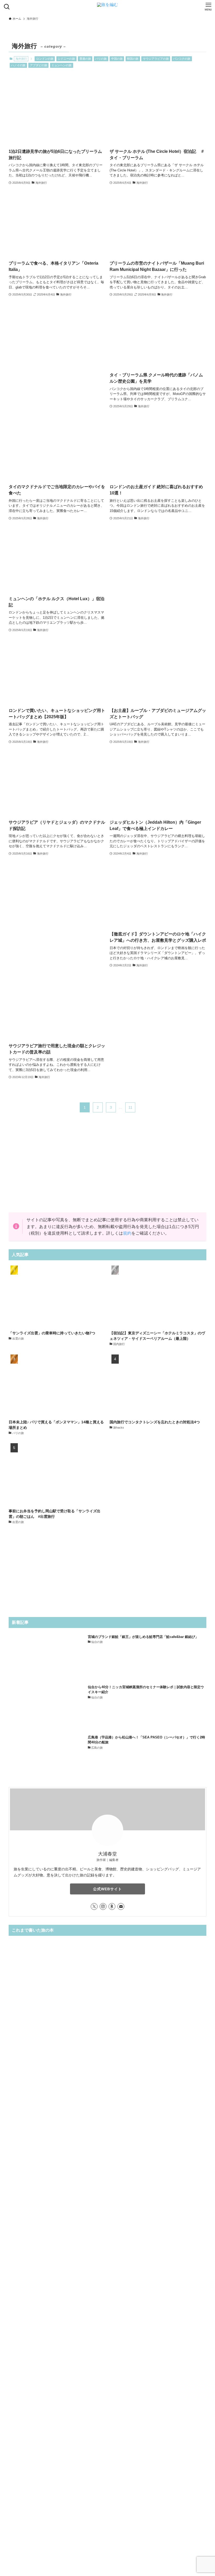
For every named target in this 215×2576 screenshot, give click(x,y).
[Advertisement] (57, 353)
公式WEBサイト (107, 1889)
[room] (112, 1906)
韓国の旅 (133, 59)
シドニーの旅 (66, 59)
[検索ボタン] (7, 7)
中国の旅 (117, 59)
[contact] (121, 1906)
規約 (127, 1233)
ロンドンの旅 (45, 59)
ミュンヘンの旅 (61, 65)
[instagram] (103, 1906)
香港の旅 (85, 59)
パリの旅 (101, 59)
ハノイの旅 (18, 65)
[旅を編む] (107, 7)
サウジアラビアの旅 (156, 59)
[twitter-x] (94, 1906)
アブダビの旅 (39, 65)
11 (130, 1107)
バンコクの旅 (182, 59)
